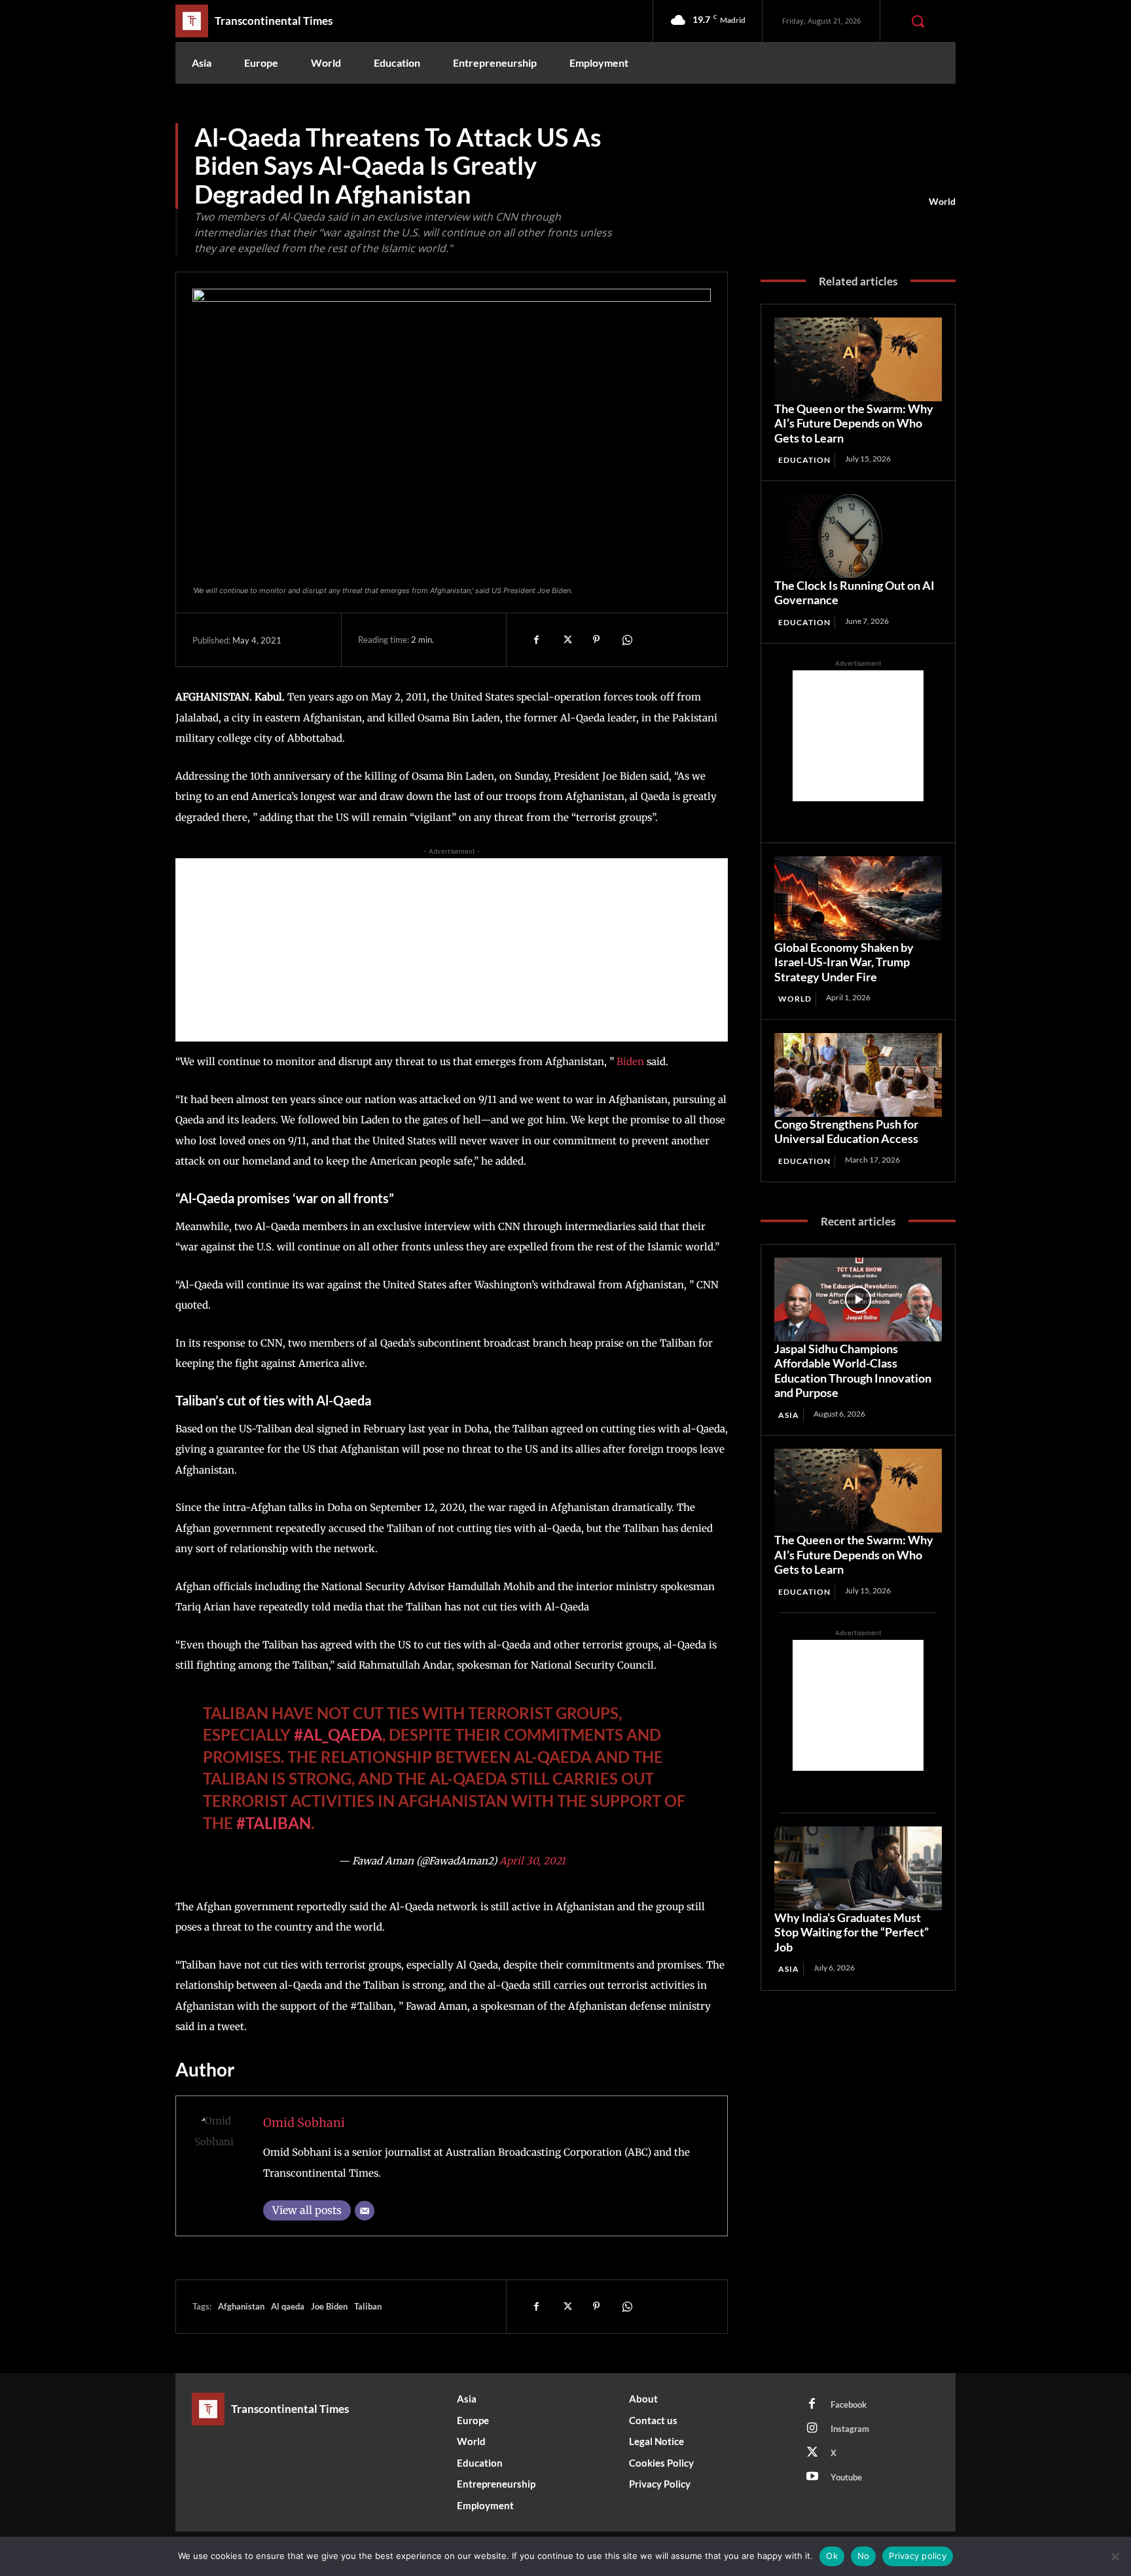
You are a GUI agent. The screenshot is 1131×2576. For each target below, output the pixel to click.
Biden (630, 1061)
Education (804, 460)
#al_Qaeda (338, 1734)
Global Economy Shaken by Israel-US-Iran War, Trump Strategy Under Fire (844, 962)
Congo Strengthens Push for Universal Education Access (846, 1132)
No (864, 2556)
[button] (918, 21)
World (942, 201)
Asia (789, 1415)
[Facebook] (536, 640)
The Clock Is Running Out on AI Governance (854, 593)
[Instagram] (812, 2429)
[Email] (365, 2211)
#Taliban (274, 1823)
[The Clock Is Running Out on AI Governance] (858, 536)
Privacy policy (918, 2556)
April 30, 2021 (532, 1861)
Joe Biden (329, 2306)
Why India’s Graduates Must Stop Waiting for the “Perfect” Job (852, 1932)
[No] (1115, 2556)
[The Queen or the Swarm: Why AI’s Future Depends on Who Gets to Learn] (858, 359)
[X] (566, 640)
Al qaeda (288, 2306)
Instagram (850, 2429)
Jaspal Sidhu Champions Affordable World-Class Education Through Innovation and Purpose (853, 1371)
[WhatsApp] (626, 640)
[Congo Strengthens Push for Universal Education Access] (858, 1075)
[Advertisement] (452, 950)
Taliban (368, 2306)
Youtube (846, 2477)
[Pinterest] (596, 640)
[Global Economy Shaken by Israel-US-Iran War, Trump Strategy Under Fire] (858, 898)
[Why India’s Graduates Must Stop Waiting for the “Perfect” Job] (858, 1868)
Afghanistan (241, 2306)
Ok (832, 2556)
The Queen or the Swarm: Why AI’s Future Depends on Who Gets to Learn (854, 423)
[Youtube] (812, 2477)
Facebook (849, 2404)
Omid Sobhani (304, 2123)
